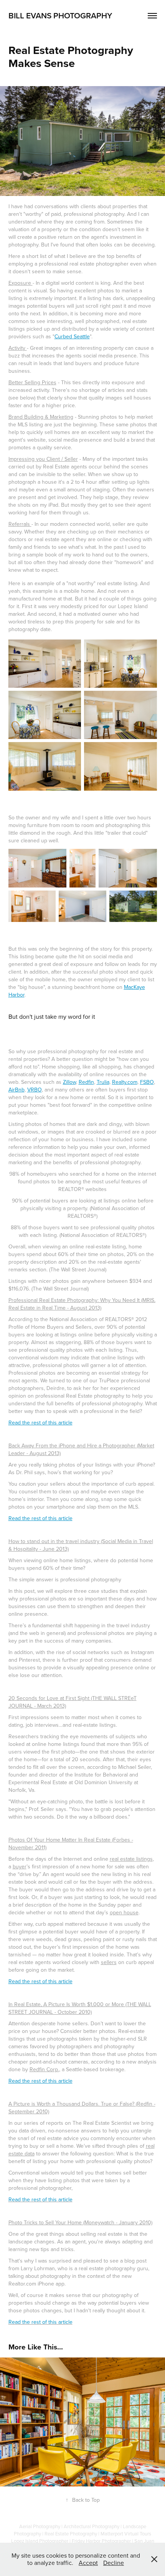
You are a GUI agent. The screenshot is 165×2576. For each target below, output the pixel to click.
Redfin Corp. (44, 2069)
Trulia (103, 1082)
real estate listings (131, 1859)
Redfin (86, 1082)
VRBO (35, 1090)
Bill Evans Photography (60, 15)
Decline (114, 2563)
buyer (20, 1866)
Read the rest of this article (40, 1423)
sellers (109, 1962)
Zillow (69, 1082)
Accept (88, 2563)
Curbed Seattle (72, 336)
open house (124, 1912)
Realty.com (125, 1082)
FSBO (147, 1082)
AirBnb (16, 1090)
